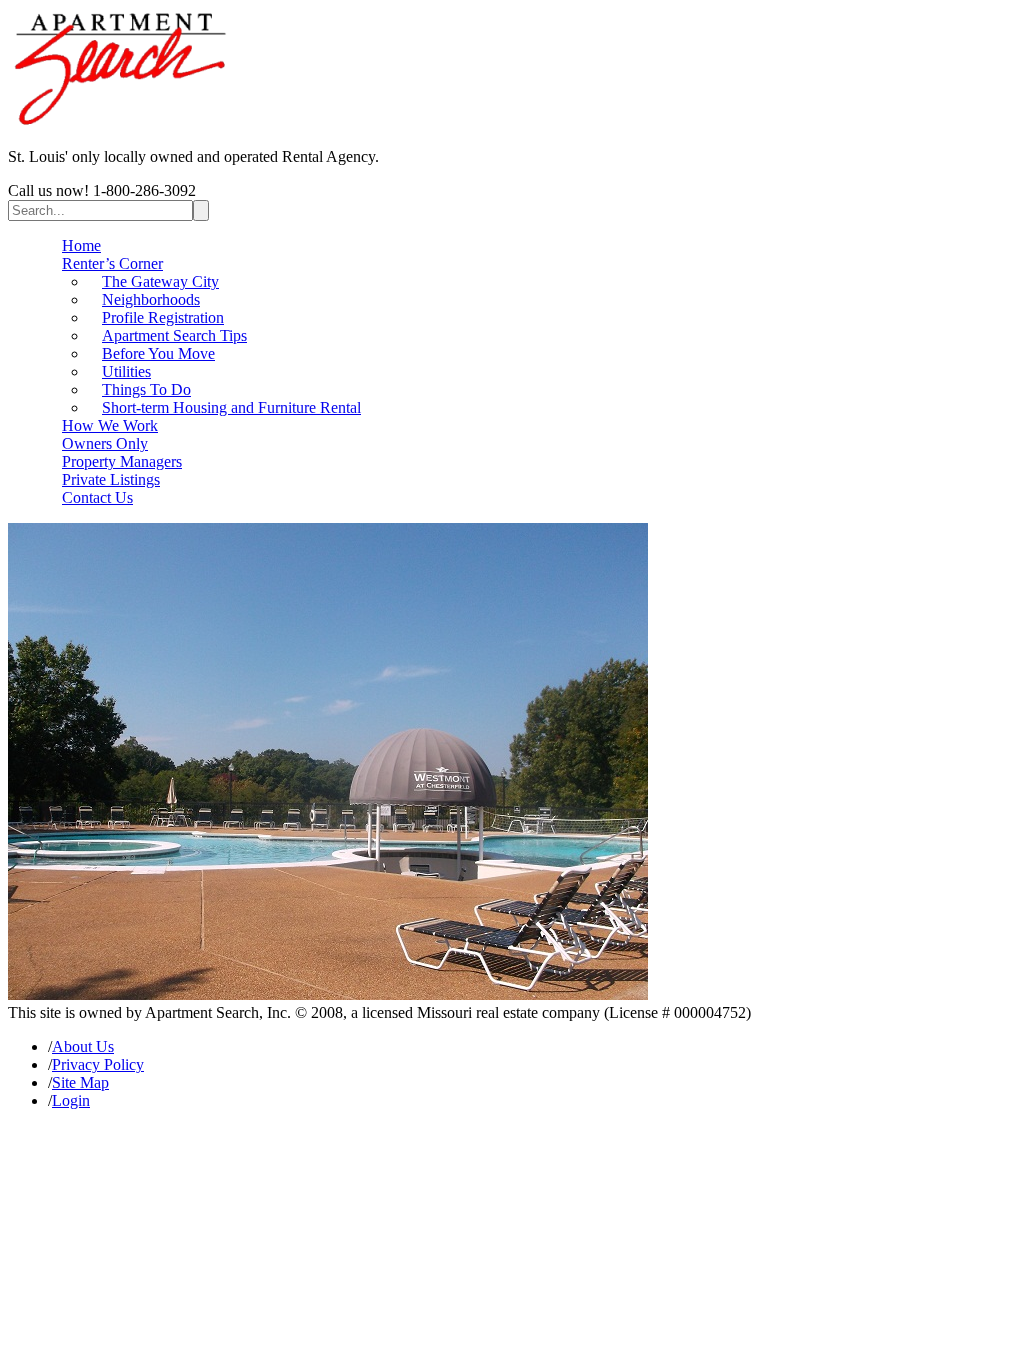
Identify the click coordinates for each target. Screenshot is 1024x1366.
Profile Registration (163, 317)
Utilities (126, 371)
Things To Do (146, 389)
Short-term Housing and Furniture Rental (231, 407)
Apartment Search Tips (174, 335)
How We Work (110, 425)
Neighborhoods (151, 299)
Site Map (80, 1082)
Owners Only (105, 443)
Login (71, 1100)
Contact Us (97, 497)
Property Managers (122, 461)
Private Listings (111, 479)
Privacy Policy (98, 1064)
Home (81, 245)
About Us (83, 1046)
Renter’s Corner (112, 263)
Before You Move (158, 353)
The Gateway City (160, 281)
